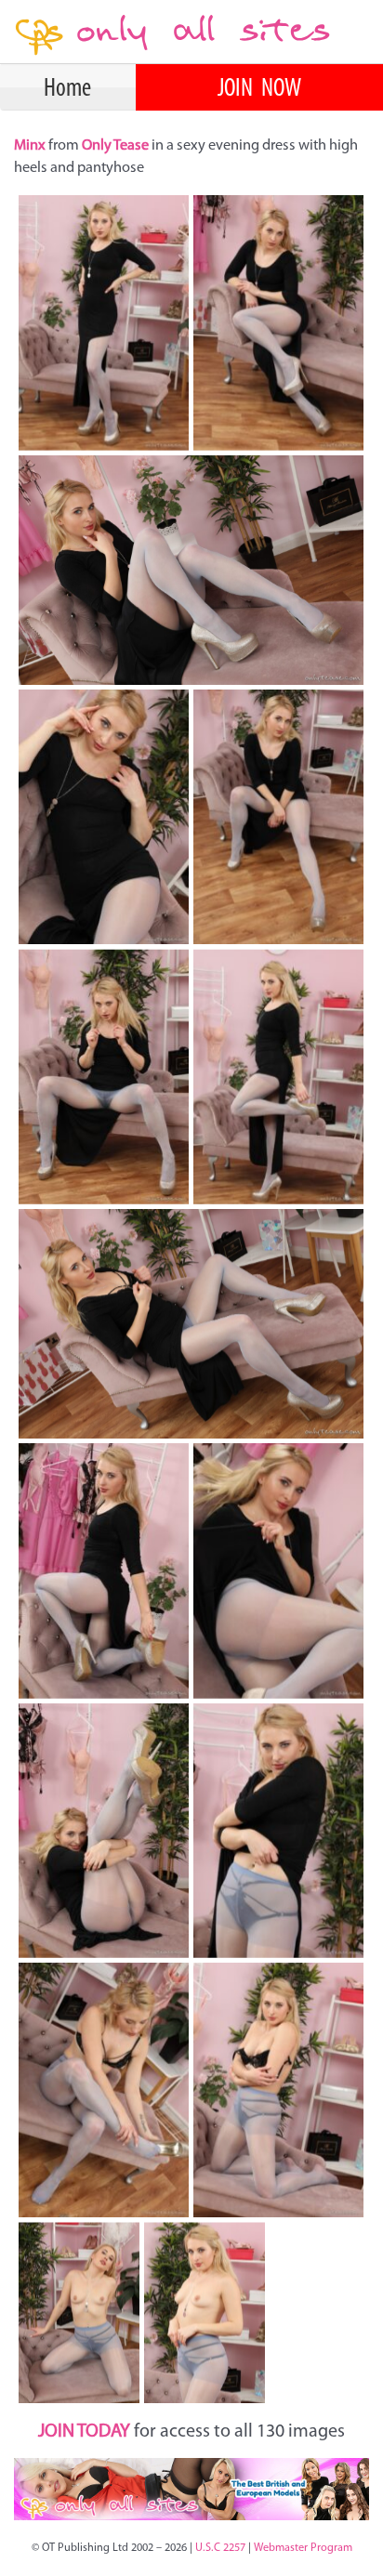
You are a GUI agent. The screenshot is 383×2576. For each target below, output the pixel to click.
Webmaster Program (303, 2548)
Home (67, 89)
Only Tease (115, 146)
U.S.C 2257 (220, 2548)
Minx (31, 146)
